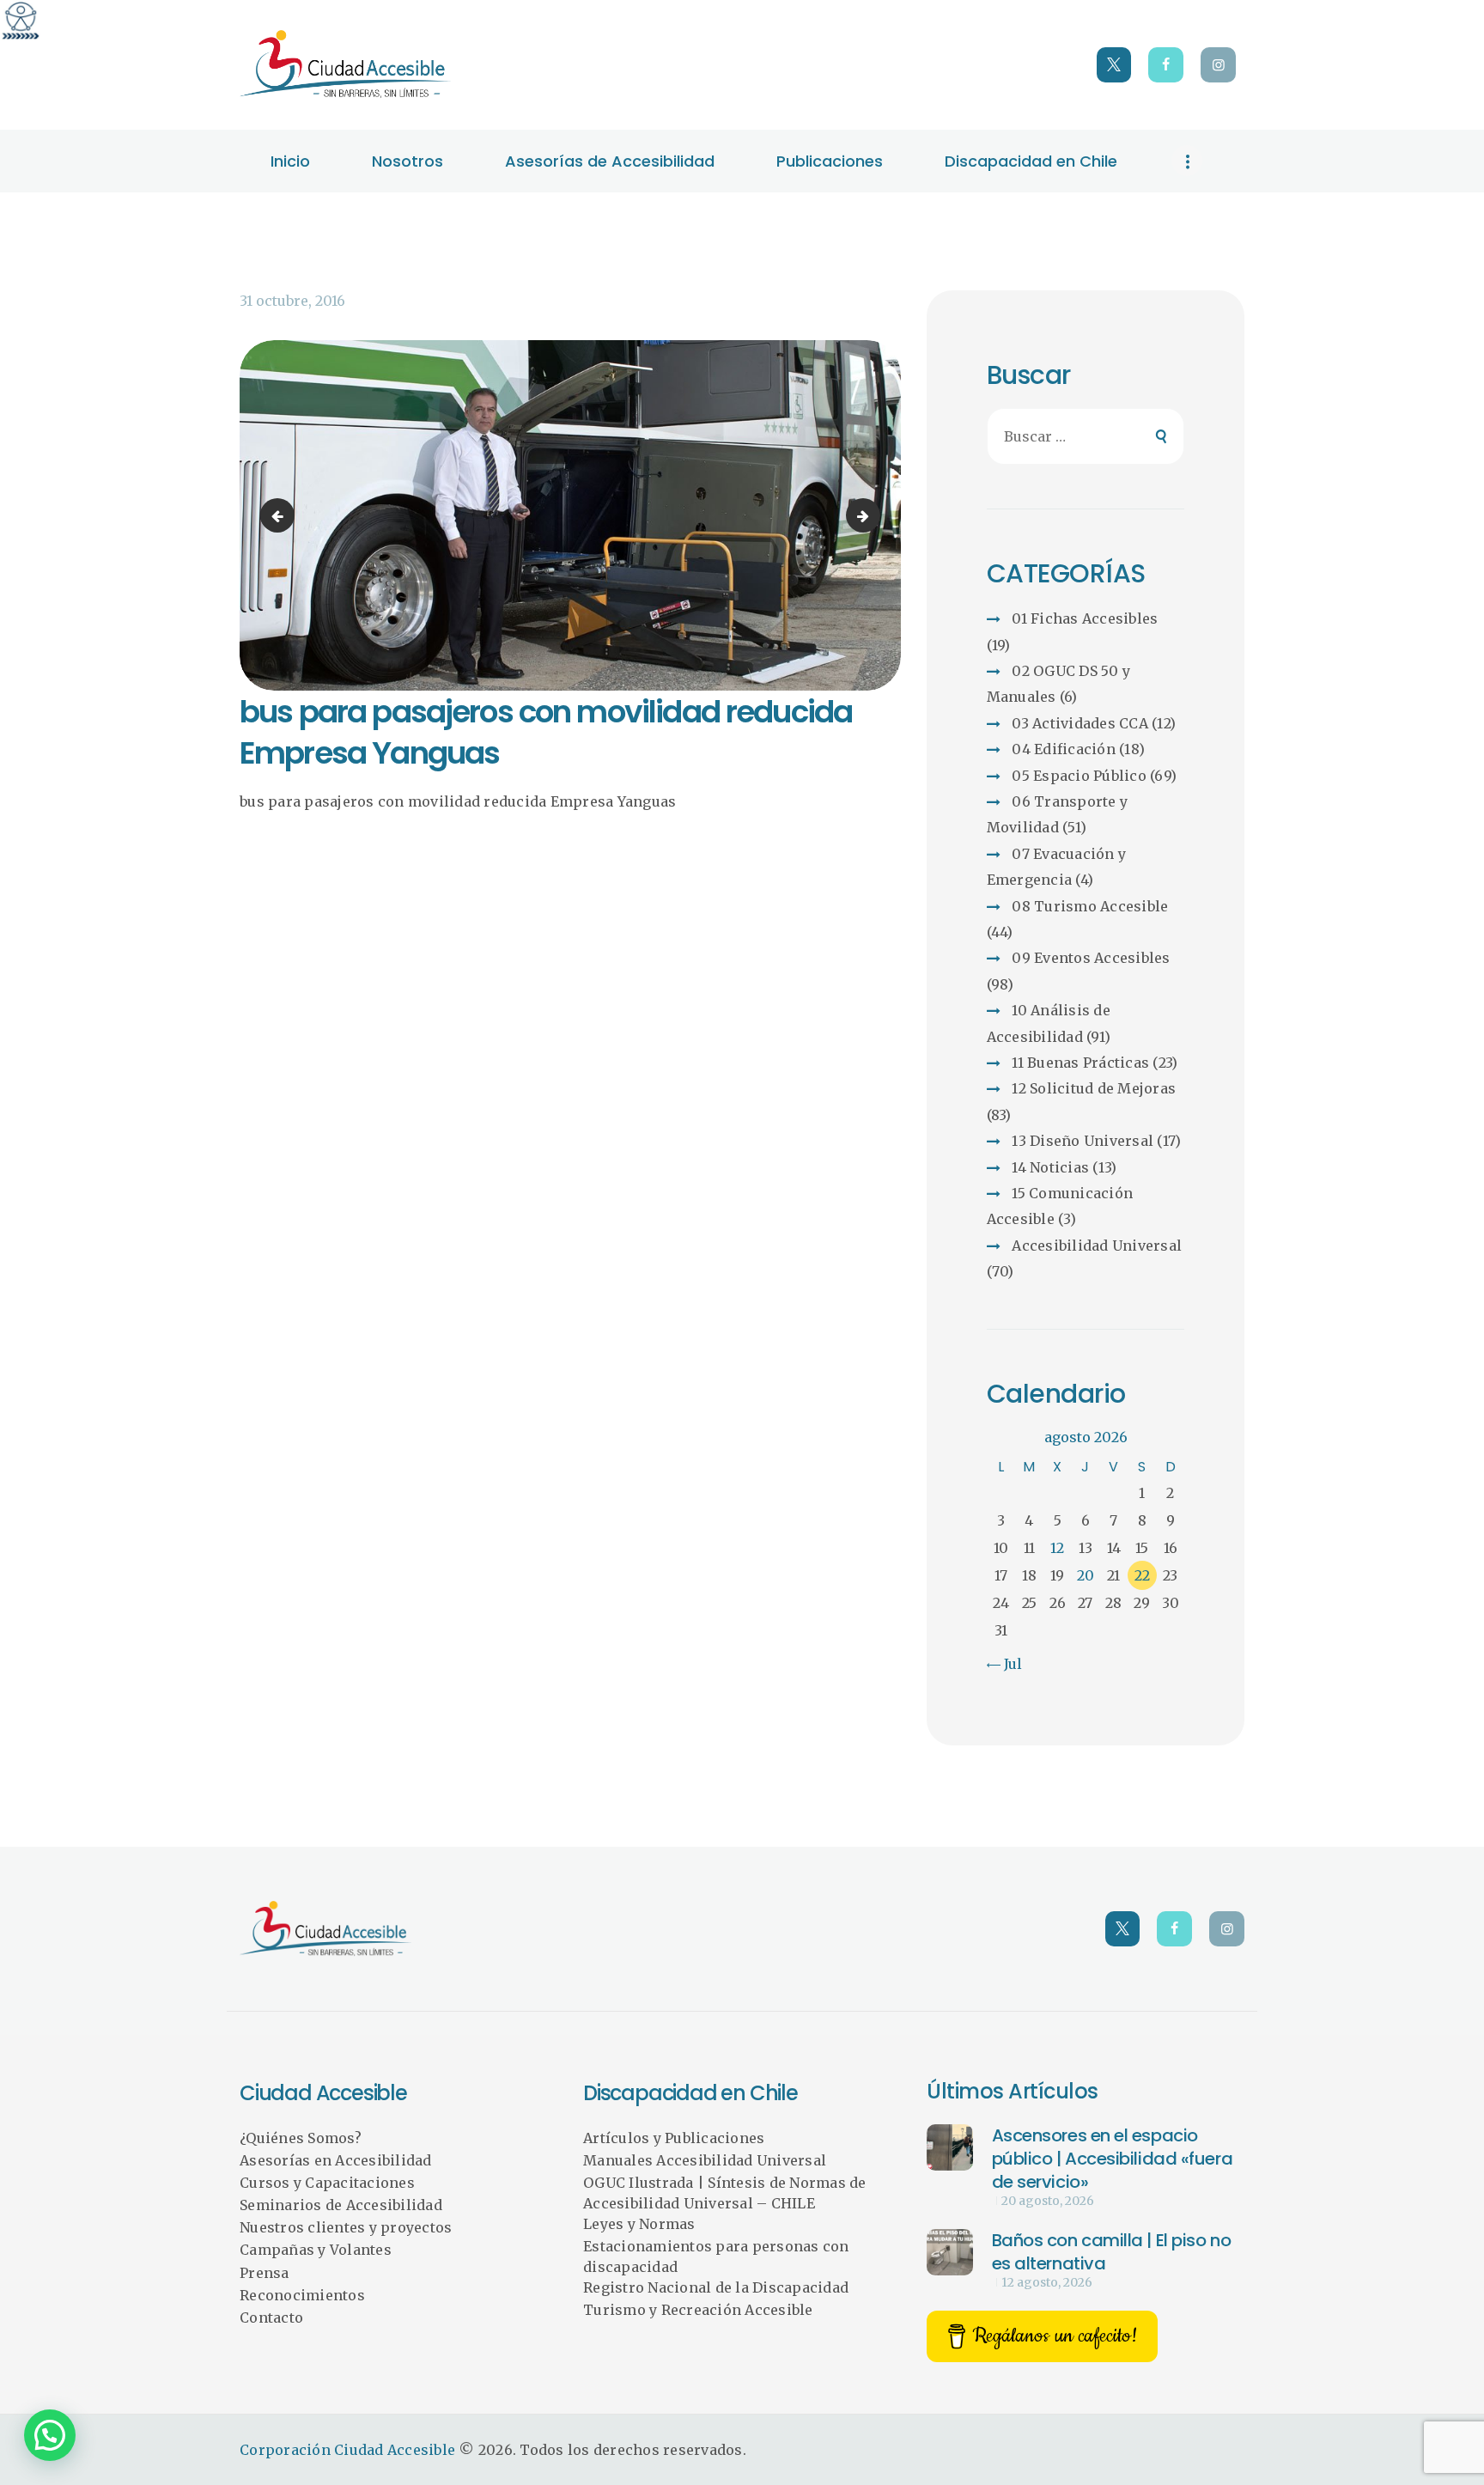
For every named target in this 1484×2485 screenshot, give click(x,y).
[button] (50, 2435)
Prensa (265, 2273)
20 (1086, 1575)
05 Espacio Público (1079, 776)
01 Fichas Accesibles (1085, 618)
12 (1057, 1548)
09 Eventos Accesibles (1091, 958)
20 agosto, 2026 (1048, 2201)
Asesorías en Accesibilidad (336, 2160)
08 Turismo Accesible (1090, 906)
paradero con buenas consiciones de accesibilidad (281, 515)
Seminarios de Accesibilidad (341, 2205)
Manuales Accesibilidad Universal (705, 2160)
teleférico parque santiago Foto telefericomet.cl (873, 515)
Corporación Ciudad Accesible (347, 2450)
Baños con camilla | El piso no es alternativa (1112, 2252)
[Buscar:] (1086, 436)
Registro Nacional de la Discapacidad (716, 2287)
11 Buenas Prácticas (1080, 1063)
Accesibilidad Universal (1097, 1246)
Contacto (271, 2318)
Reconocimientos (302, 2295)
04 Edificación (1064, 749)
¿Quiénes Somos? (301, 2138)
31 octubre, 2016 (292, 301)
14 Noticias (1050, 1167)
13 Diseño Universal (1083, 1141)
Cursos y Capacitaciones (327, 2183)
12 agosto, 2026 (1047, 2282)
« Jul (1007, 1664)
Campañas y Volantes (316, 2250)
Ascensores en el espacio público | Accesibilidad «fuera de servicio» (1113, 2159)
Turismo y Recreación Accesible (698, 2310)
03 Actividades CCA (1080, 723)
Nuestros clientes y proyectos (346, 2227)
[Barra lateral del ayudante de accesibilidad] (21, 21)
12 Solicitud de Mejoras (1094, 1088)
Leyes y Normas (639, 2224)
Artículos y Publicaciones (674, 2138)
